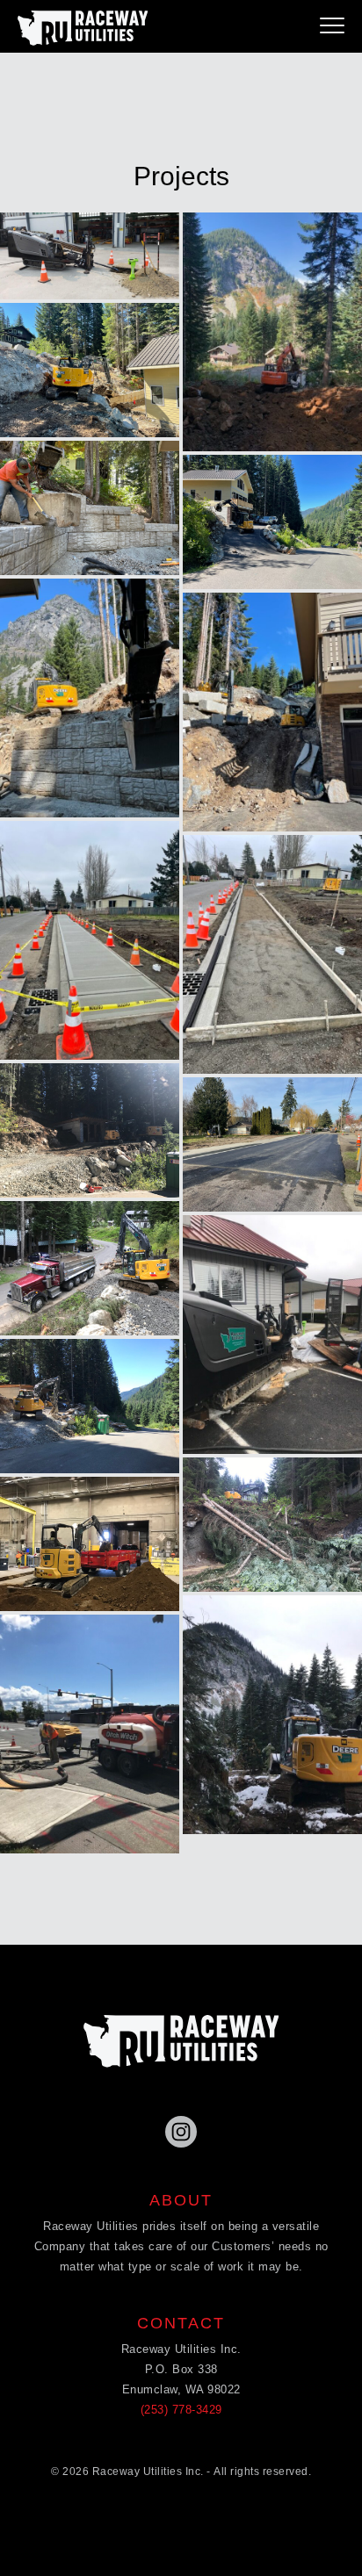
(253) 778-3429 (181, 2410)
